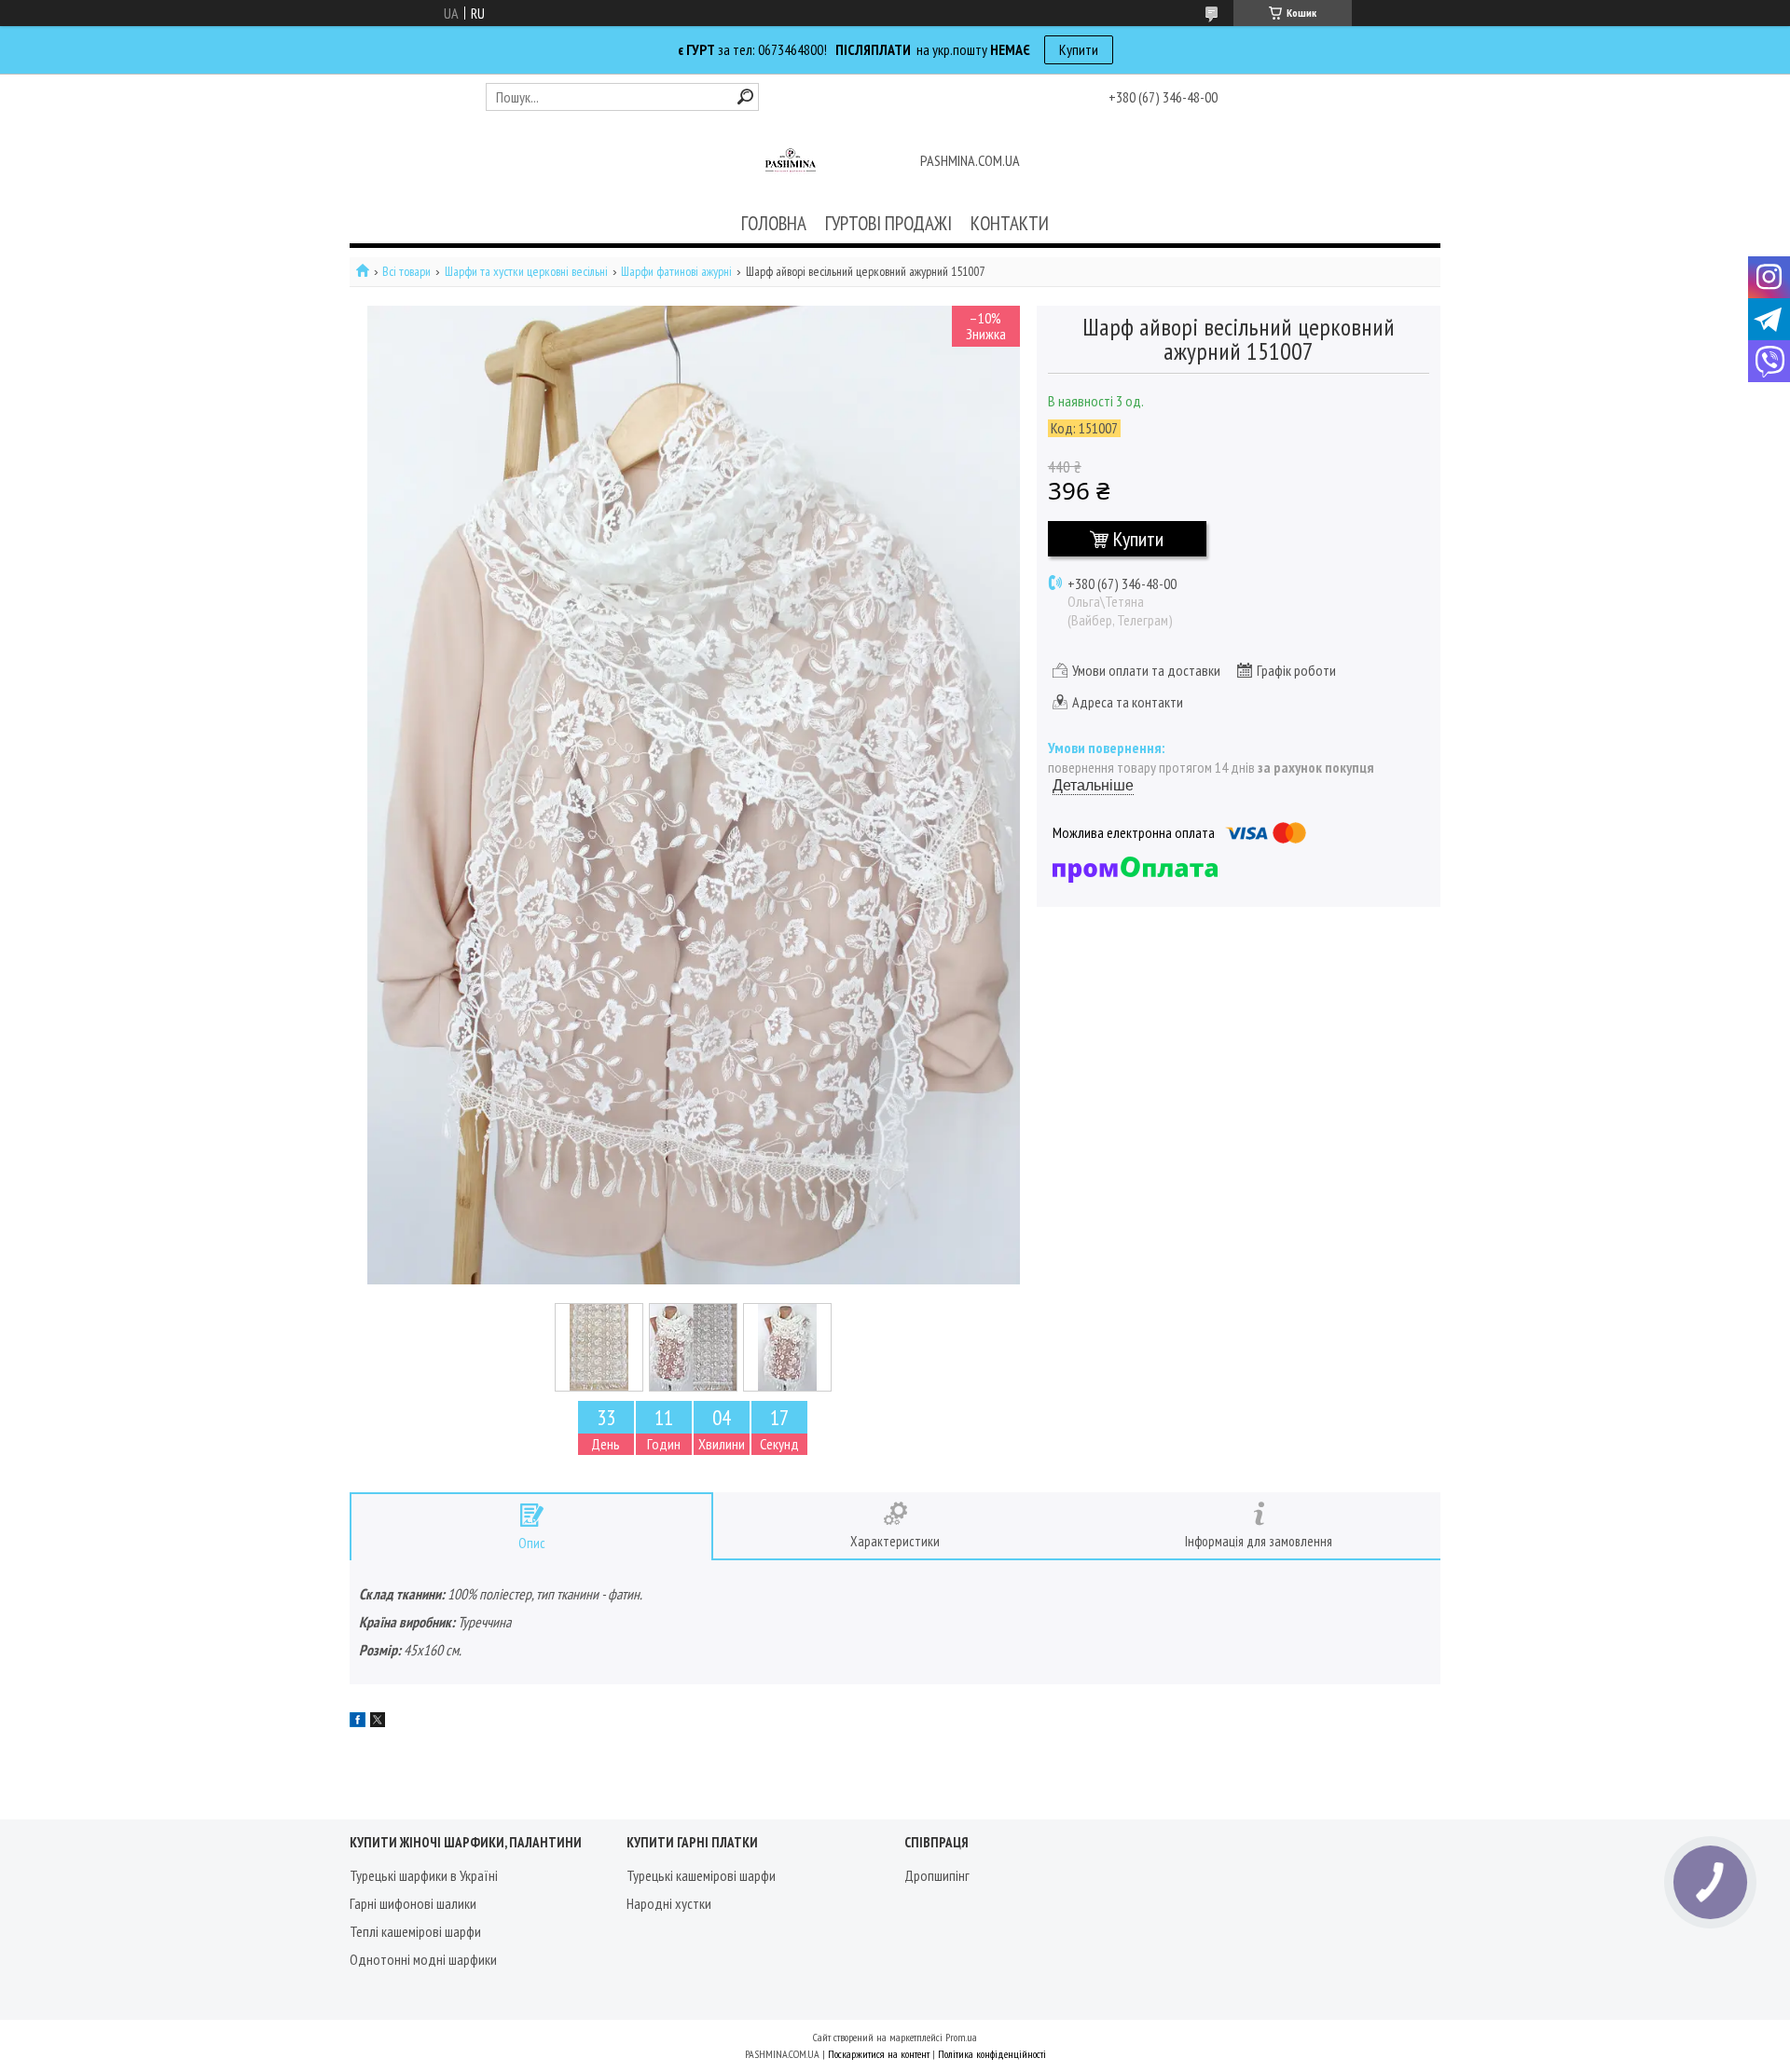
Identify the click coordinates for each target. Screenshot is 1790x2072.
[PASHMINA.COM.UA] (791, 162)
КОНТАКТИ (1010, 223)
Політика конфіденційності (992, 2054)
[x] (378, 1722)
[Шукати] (745, 96)
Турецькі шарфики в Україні (424, 1875)
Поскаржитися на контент (879, 2054)
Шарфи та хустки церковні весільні (526, 272)
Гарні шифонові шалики (413, 1903)
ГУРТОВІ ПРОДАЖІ (888, 223)
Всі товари (406, 272)
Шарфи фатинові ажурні (676, 272)
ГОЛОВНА (774, 223)
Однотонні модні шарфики (423, 1959)
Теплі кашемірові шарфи (415, 1931)
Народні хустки (669, 1903)
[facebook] (358, 1722)
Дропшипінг (937, 1875)
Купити (1079, 49)
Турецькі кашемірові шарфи (701, 1875)
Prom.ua (961, 2037)
